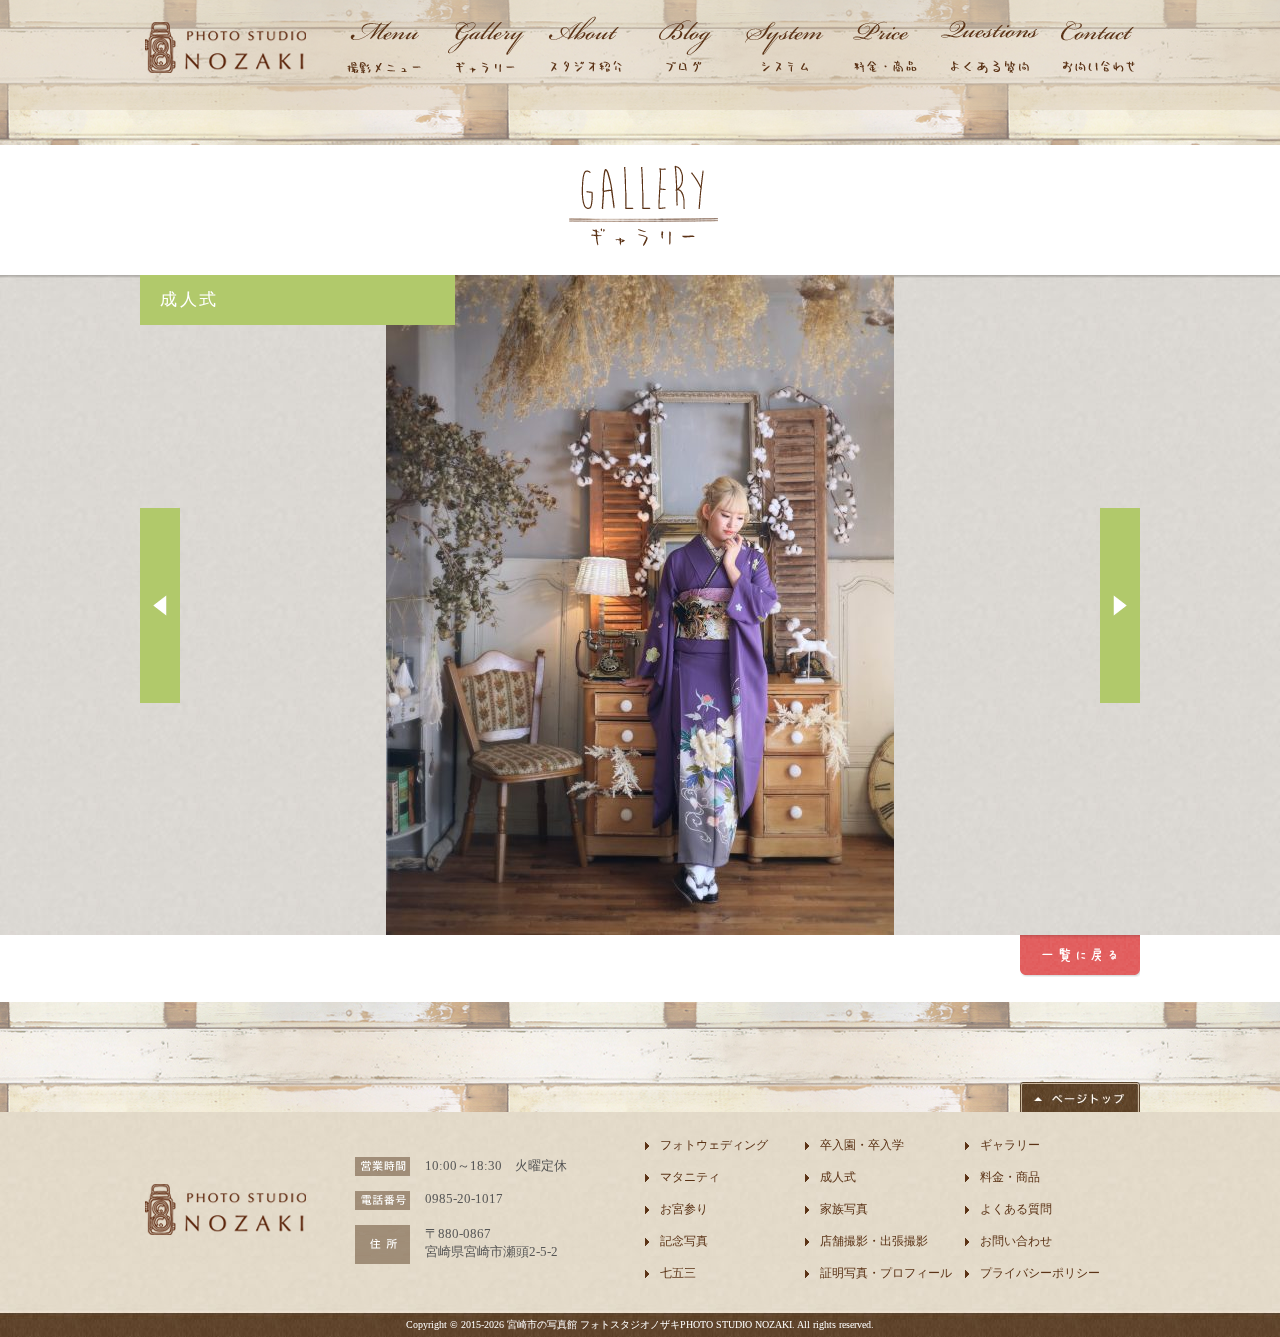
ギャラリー (485, 50)
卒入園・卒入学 (862, 1145)
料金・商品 (885, 50)
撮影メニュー (385, 50)
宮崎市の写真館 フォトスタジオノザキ (593, 1324)
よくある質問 (1016, 1209)
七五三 (678, 1273)
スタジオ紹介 (585, 50)
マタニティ (690, 1177)
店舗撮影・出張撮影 (874, 1241)
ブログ (685, 50)
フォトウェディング (714, 1145)
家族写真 (844, 1209)
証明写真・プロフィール (886, 1273)
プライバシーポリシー (1040, 1273)
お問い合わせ (1095, 50)
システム (785, 50)
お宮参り (684, 1209)
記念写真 (684, 1241)
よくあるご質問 (990, 50)
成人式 (838, 1177)
